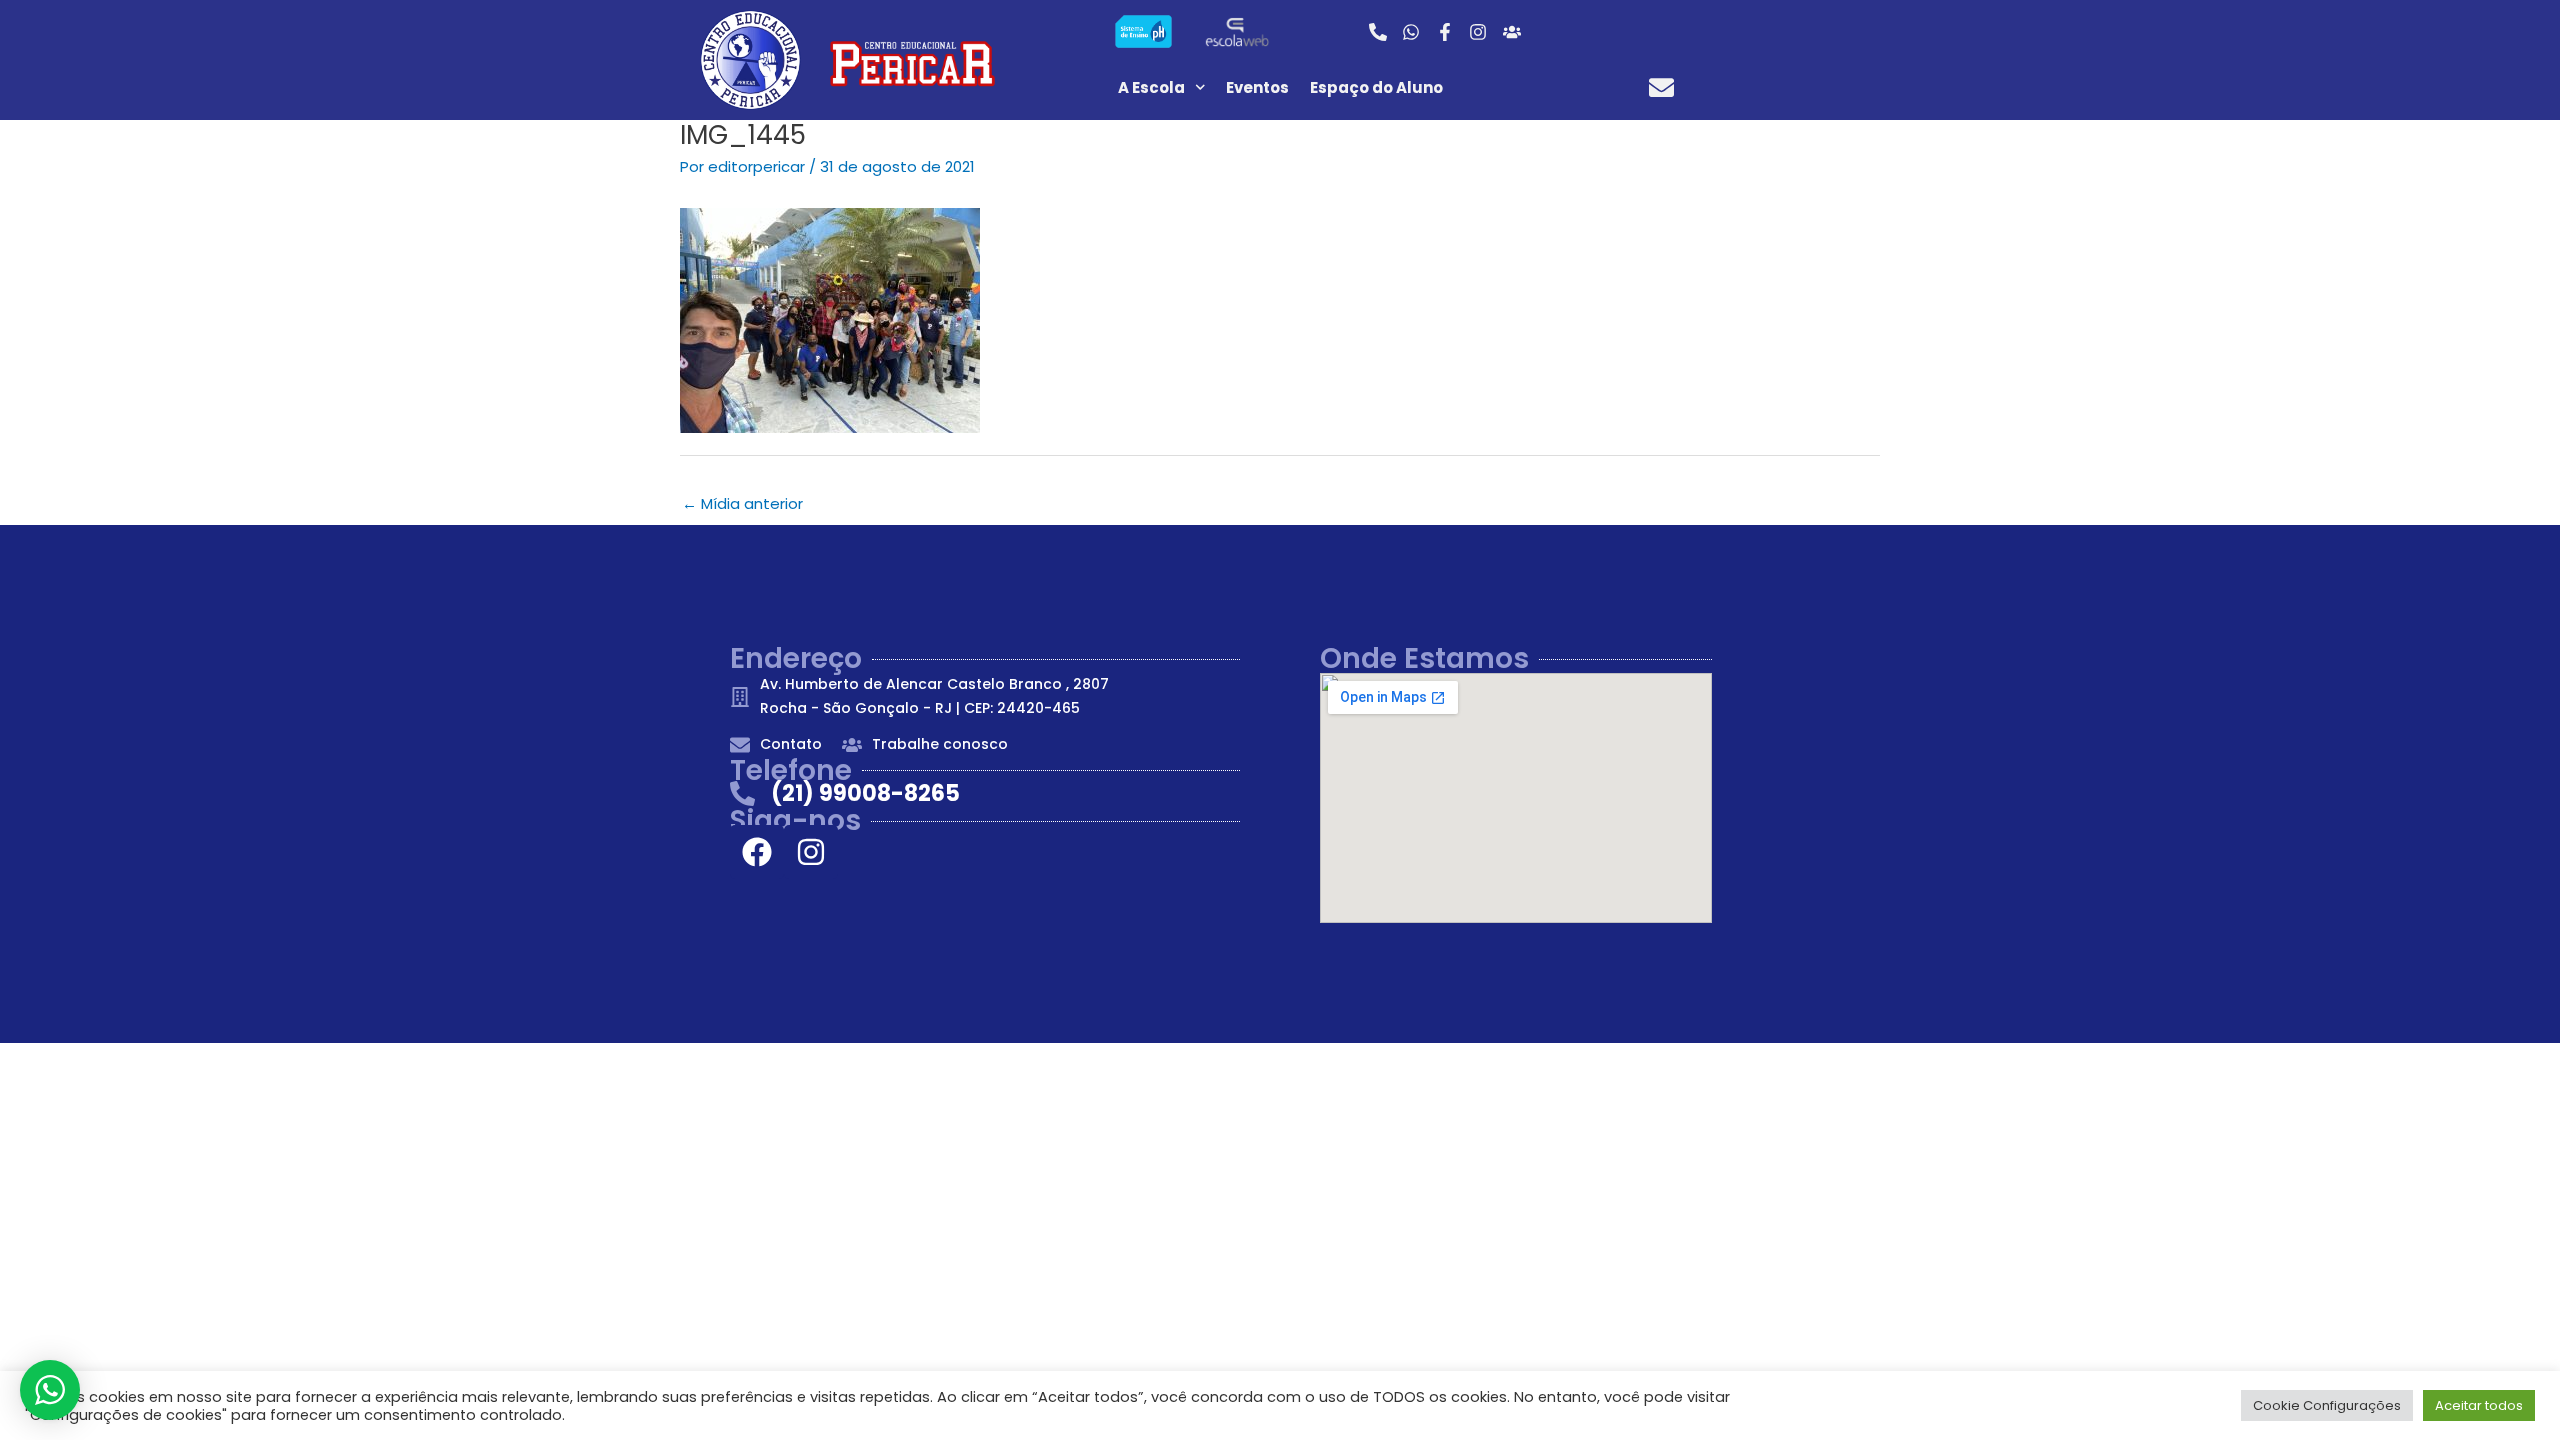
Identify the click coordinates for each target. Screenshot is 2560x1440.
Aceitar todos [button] (2479, 1405)
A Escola (1151, 87)
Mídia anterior (742, 503)
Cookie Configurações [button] (2327, 1405)
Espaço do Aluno (1376, 87)
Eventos (1257, 87)
